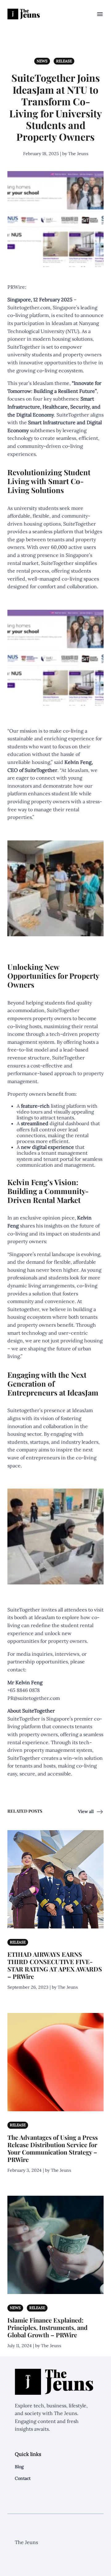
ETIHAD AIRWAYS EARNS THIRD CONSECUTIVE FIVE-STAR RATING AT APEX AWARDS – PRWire (55, 1965)
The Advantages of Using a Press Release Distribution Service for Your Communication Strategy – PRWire (53, 2148)
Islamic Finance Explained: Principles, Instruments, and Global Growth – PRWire (47, 2327)
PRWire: (17, 287)
